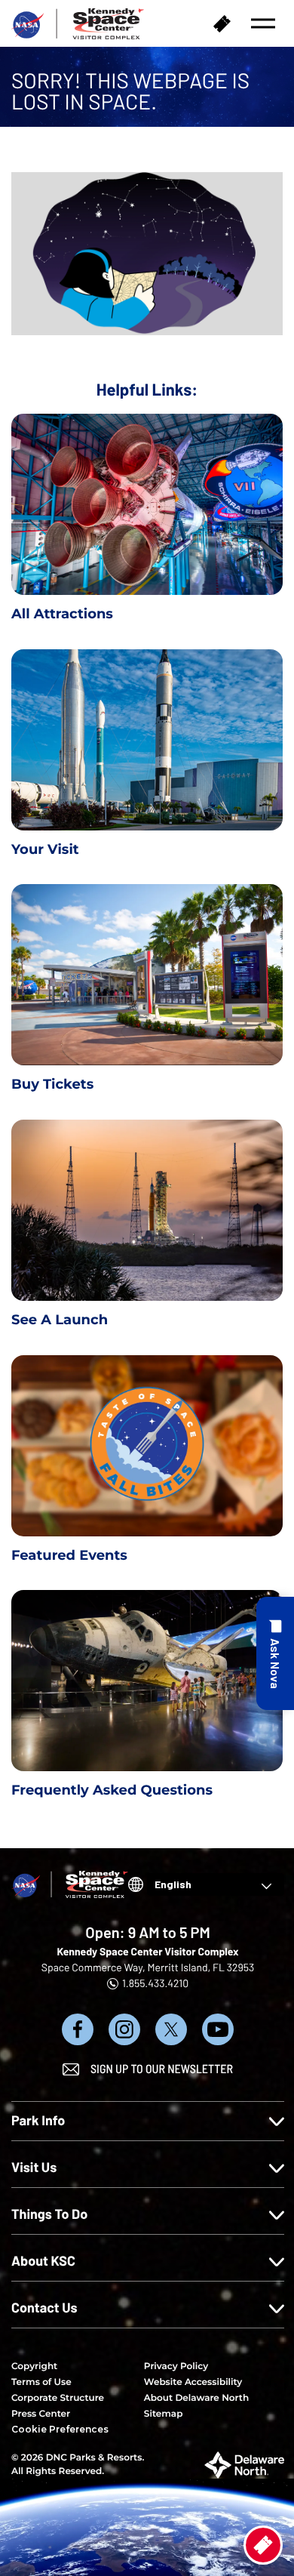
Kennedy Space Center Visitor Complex (147, 1951)
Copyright (34, 2366)
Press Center (41, 2414)
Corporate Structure (58, 2398)
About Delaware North (196, 2398)
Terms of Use (41, 2382)
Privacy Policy (176, 2366)
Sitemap (164, 2414)
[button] (263, 23)
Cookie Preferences (60, 2429)
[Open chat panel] (275, 1653)
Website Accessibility (193, 2382)
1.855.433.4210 (155, 1983)
